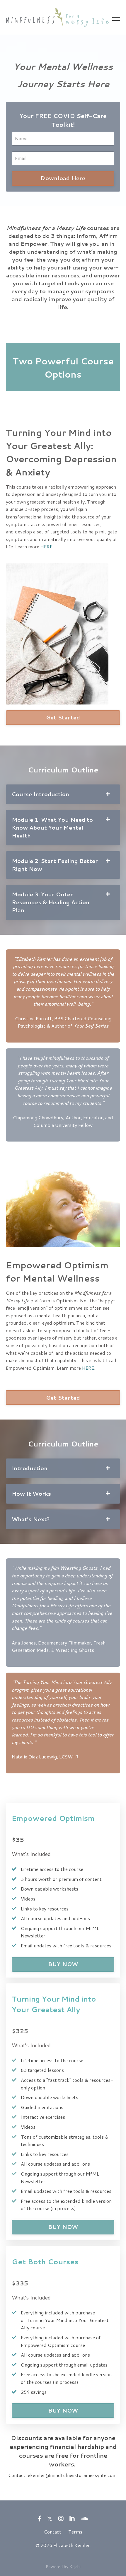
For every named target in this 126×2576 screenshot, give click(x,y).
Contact (53, 2532)
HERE (88, 1368)
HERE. (47, 546)
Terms (75, 2532)
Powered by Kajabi (63, 2567)
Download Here (63, 178)
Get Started (63, 717)
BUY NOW (63, 1964)
